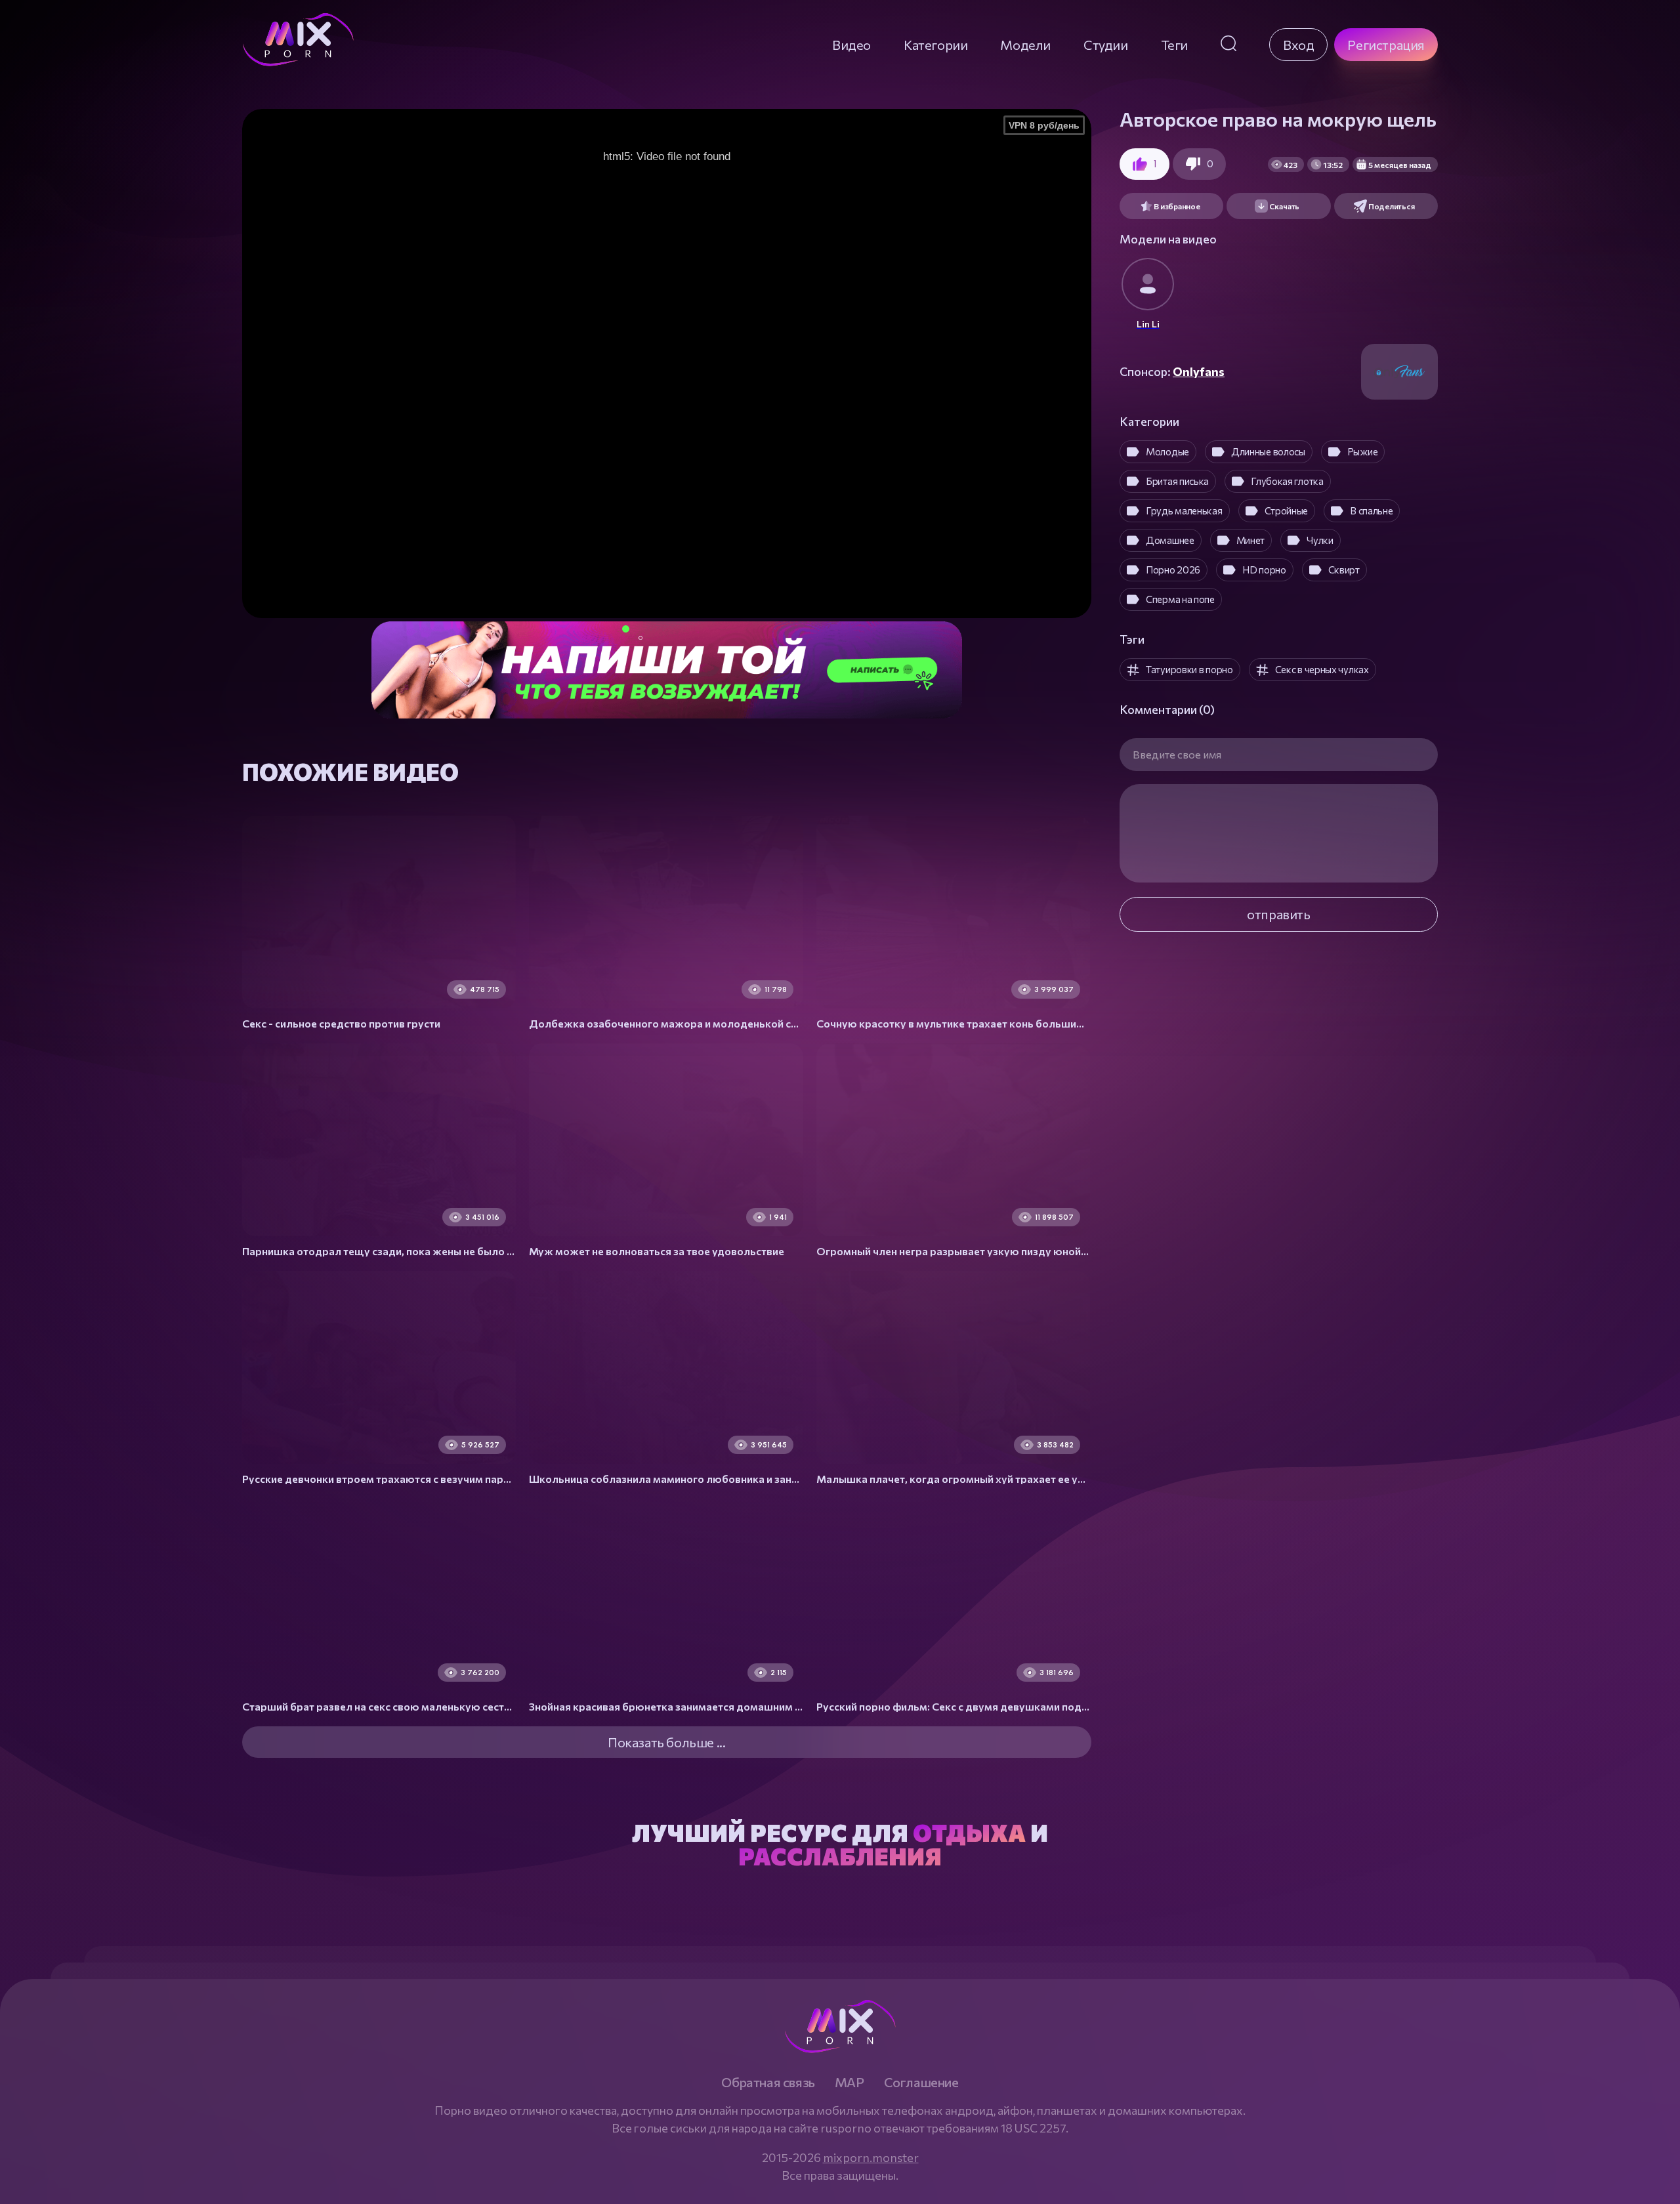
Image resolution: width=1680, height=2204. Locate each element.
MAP (850, 2082)
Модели (1025, 45)
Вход (1298, 45)
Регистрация (1386, 45)
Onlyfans (1199, 371)
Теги (1174, 45)
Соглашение (921, 2082)
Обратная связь (768, 2082)
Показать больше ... (666, 1742)
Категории (935, 45)
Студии (1106, 45)
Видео (851, 45)
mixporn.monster (871, 2157)
